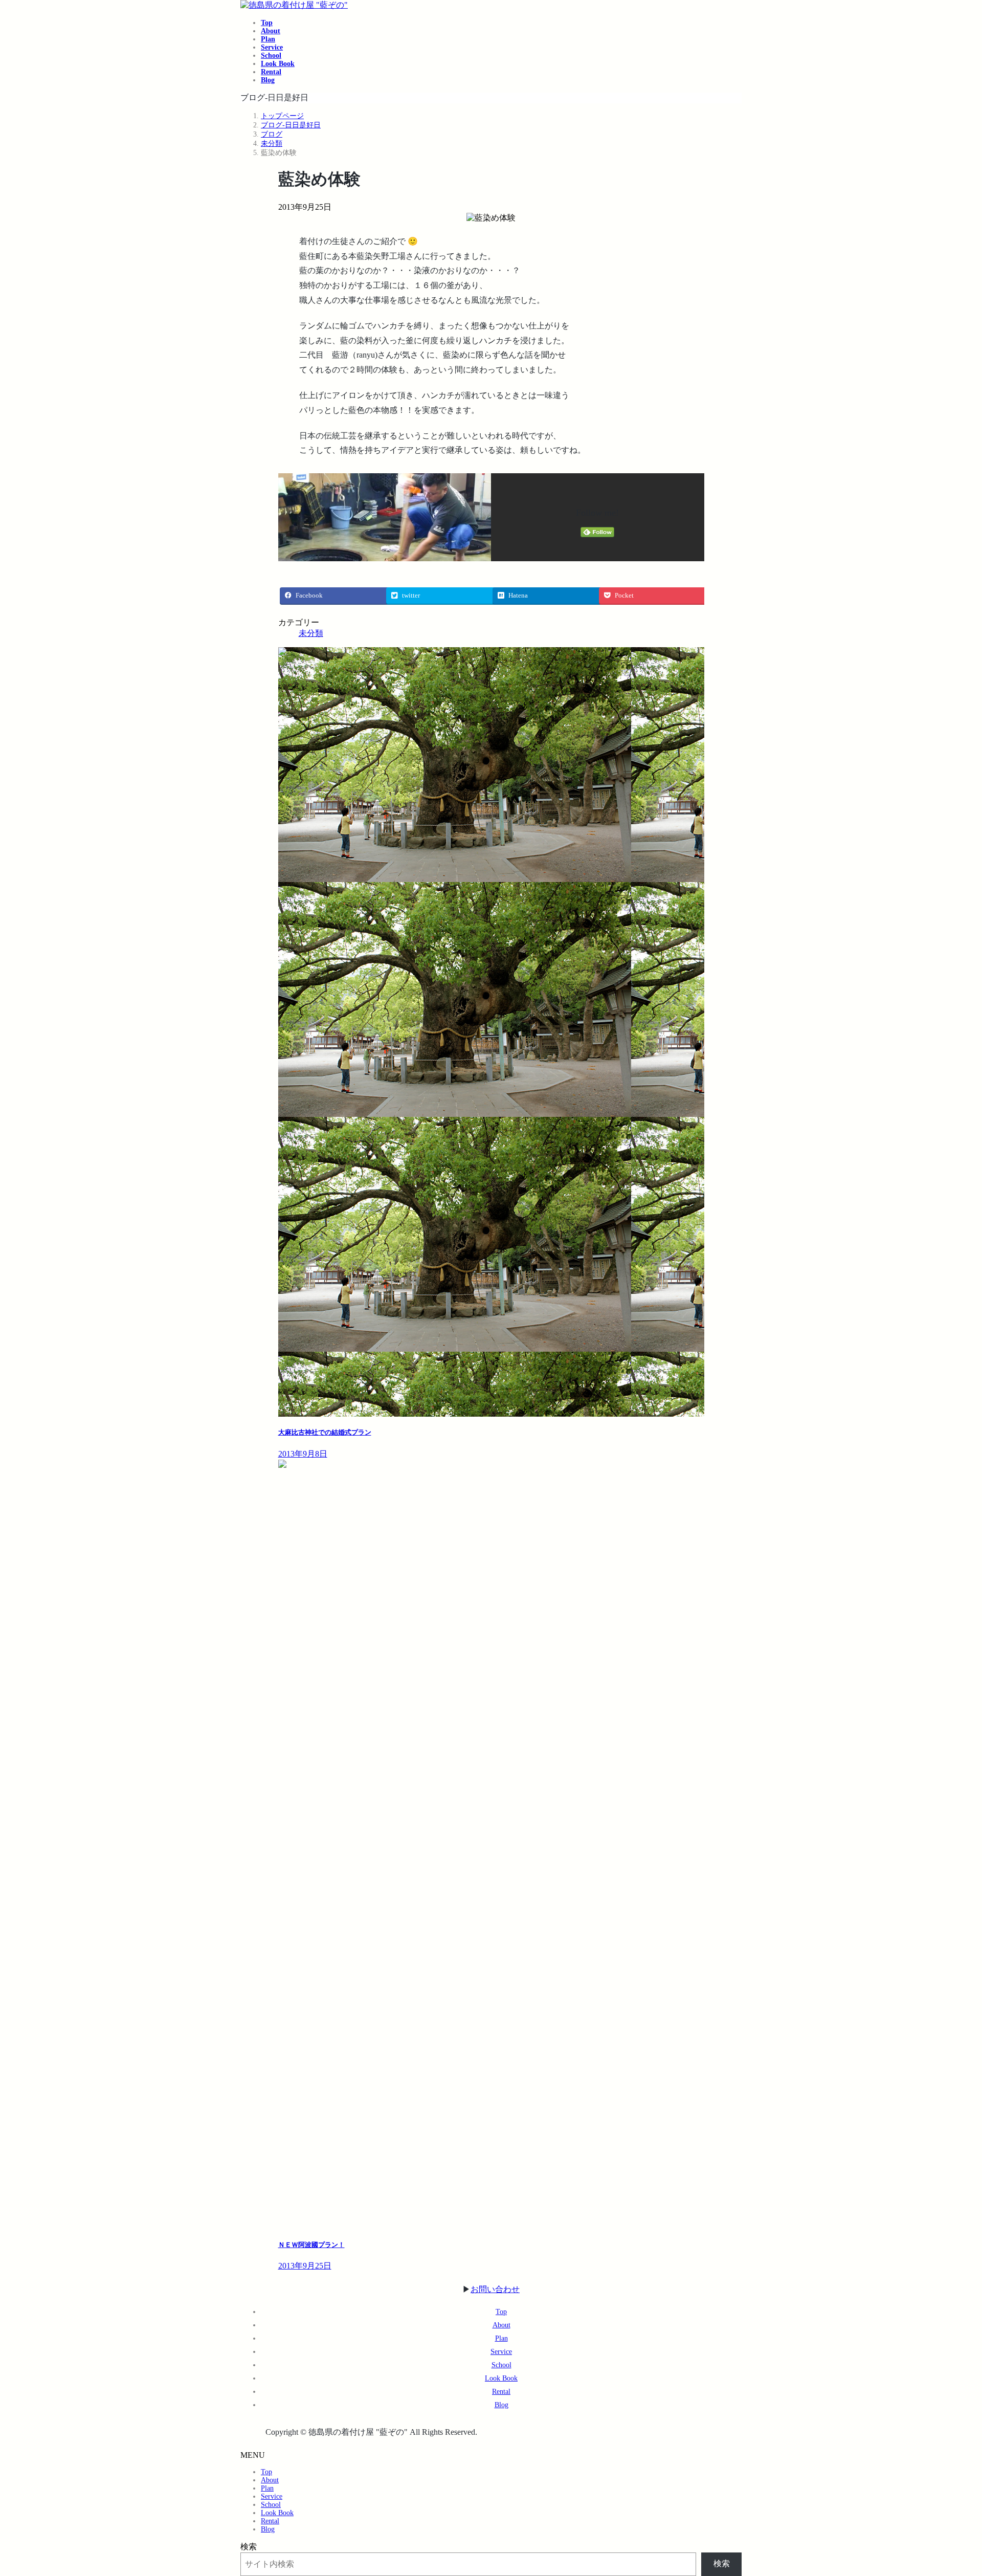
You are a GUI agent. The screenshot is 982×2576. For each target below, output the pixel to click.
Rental (501, 2392)
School (501, 2365)
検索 (249, 2547)
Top (501, 2312)
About (501, 2325)
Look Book (501, 2378)
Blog (501, 2405)
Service (501, 2352)
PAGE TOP (952, 2488)
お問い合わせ (495, 2289)
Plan (501, 2338)
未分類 (311, 633)
